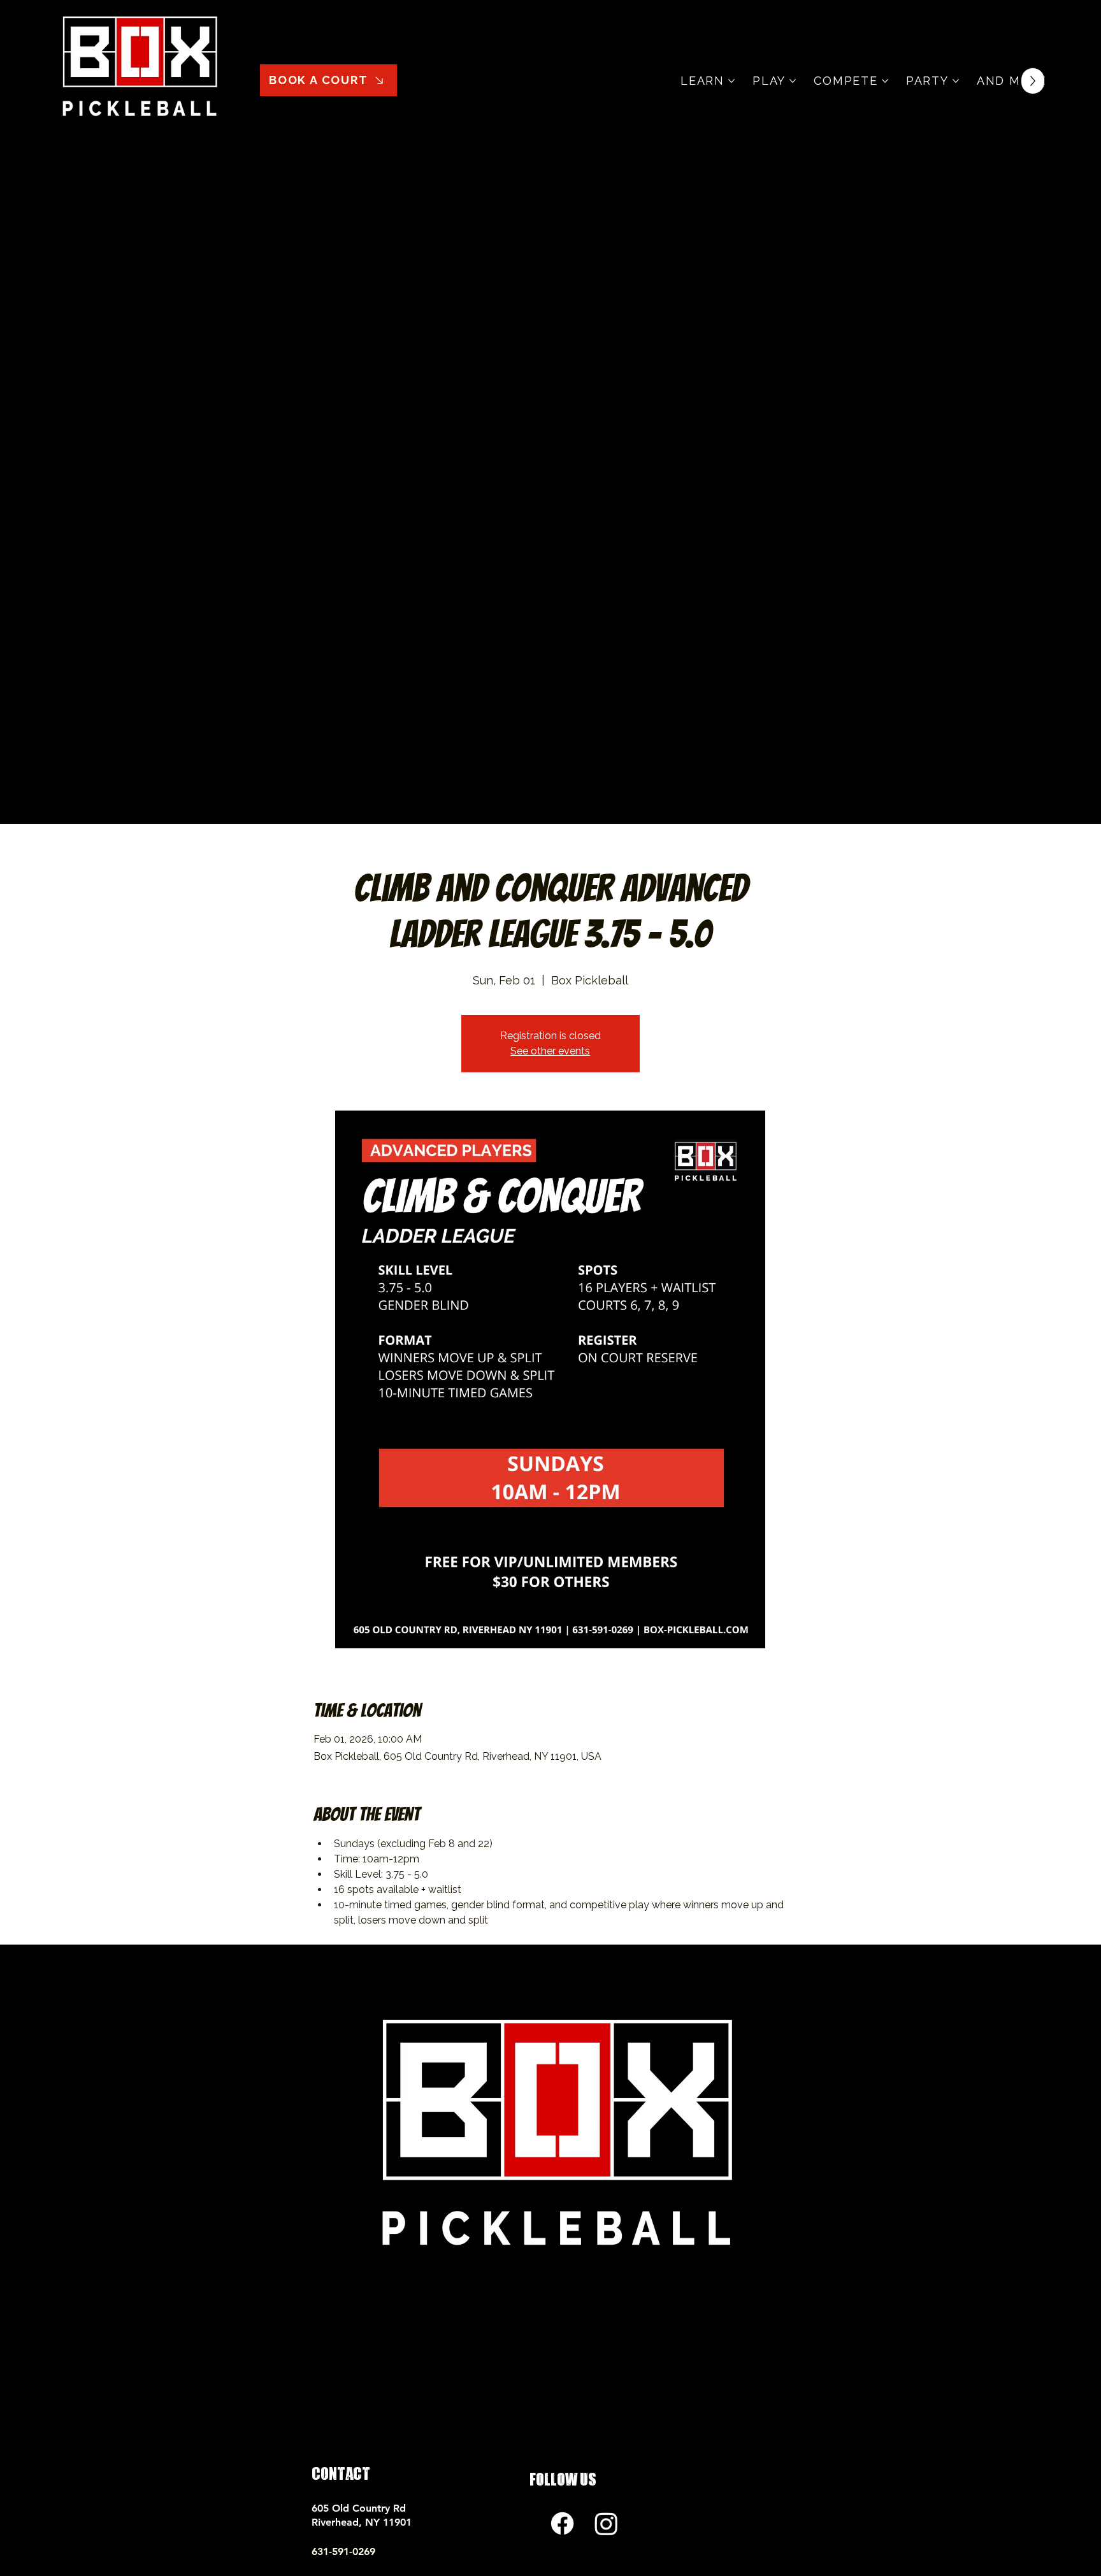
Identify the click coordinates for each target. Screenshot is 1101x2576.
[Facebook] (562, 2523)
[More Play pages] (793, 81)
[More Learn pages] (731, 81)
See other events (550, 1051)
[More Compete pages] (885, 81)
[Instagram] (606, 2523)
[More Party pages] (956, 81)
